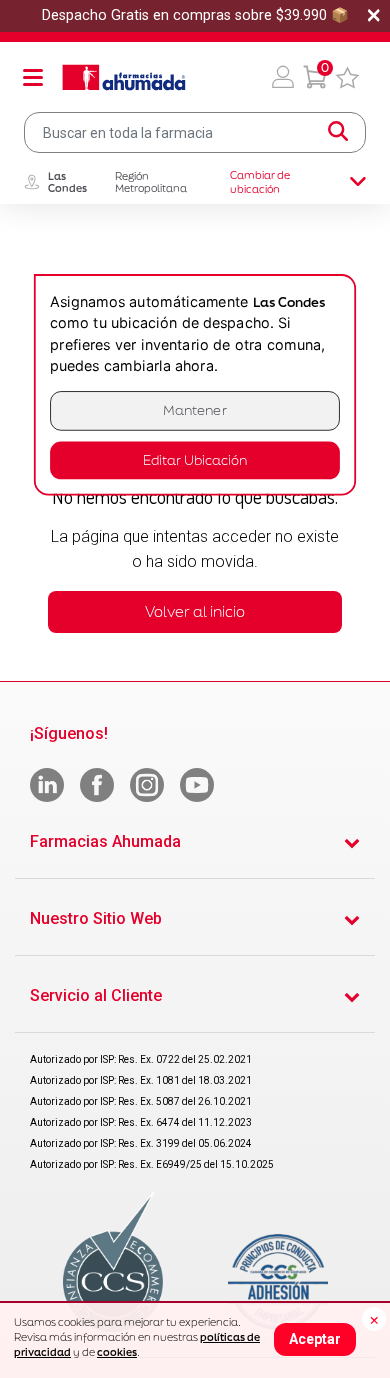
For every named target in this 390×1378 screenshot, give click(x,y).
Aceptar (315, 1339)
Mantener (195, 410)
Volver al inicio (195, 611)
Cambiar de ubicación (260, 182)
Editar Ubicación (195, 460)
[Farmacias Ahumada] (124, 77)
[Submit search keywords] (338, 132)
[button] (283, 77)
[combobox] (195, 132)
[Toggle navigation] (33, 77)
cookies (117, 1352)
